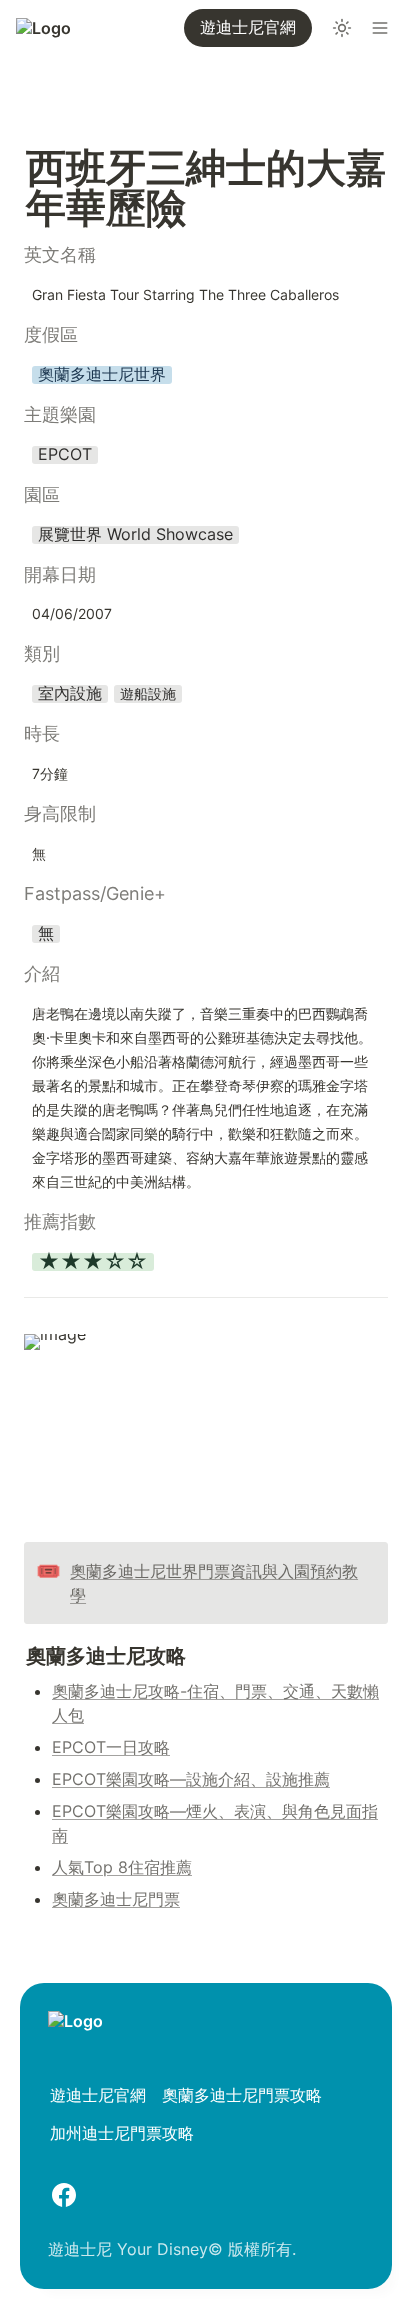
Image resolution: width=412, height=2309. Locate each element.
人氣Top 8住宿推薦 (122, 1867)
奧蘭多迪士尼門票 (116, 1899)
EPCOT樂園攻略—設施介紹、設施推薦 (191, 1779)
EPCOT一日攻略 (111, 1747)
